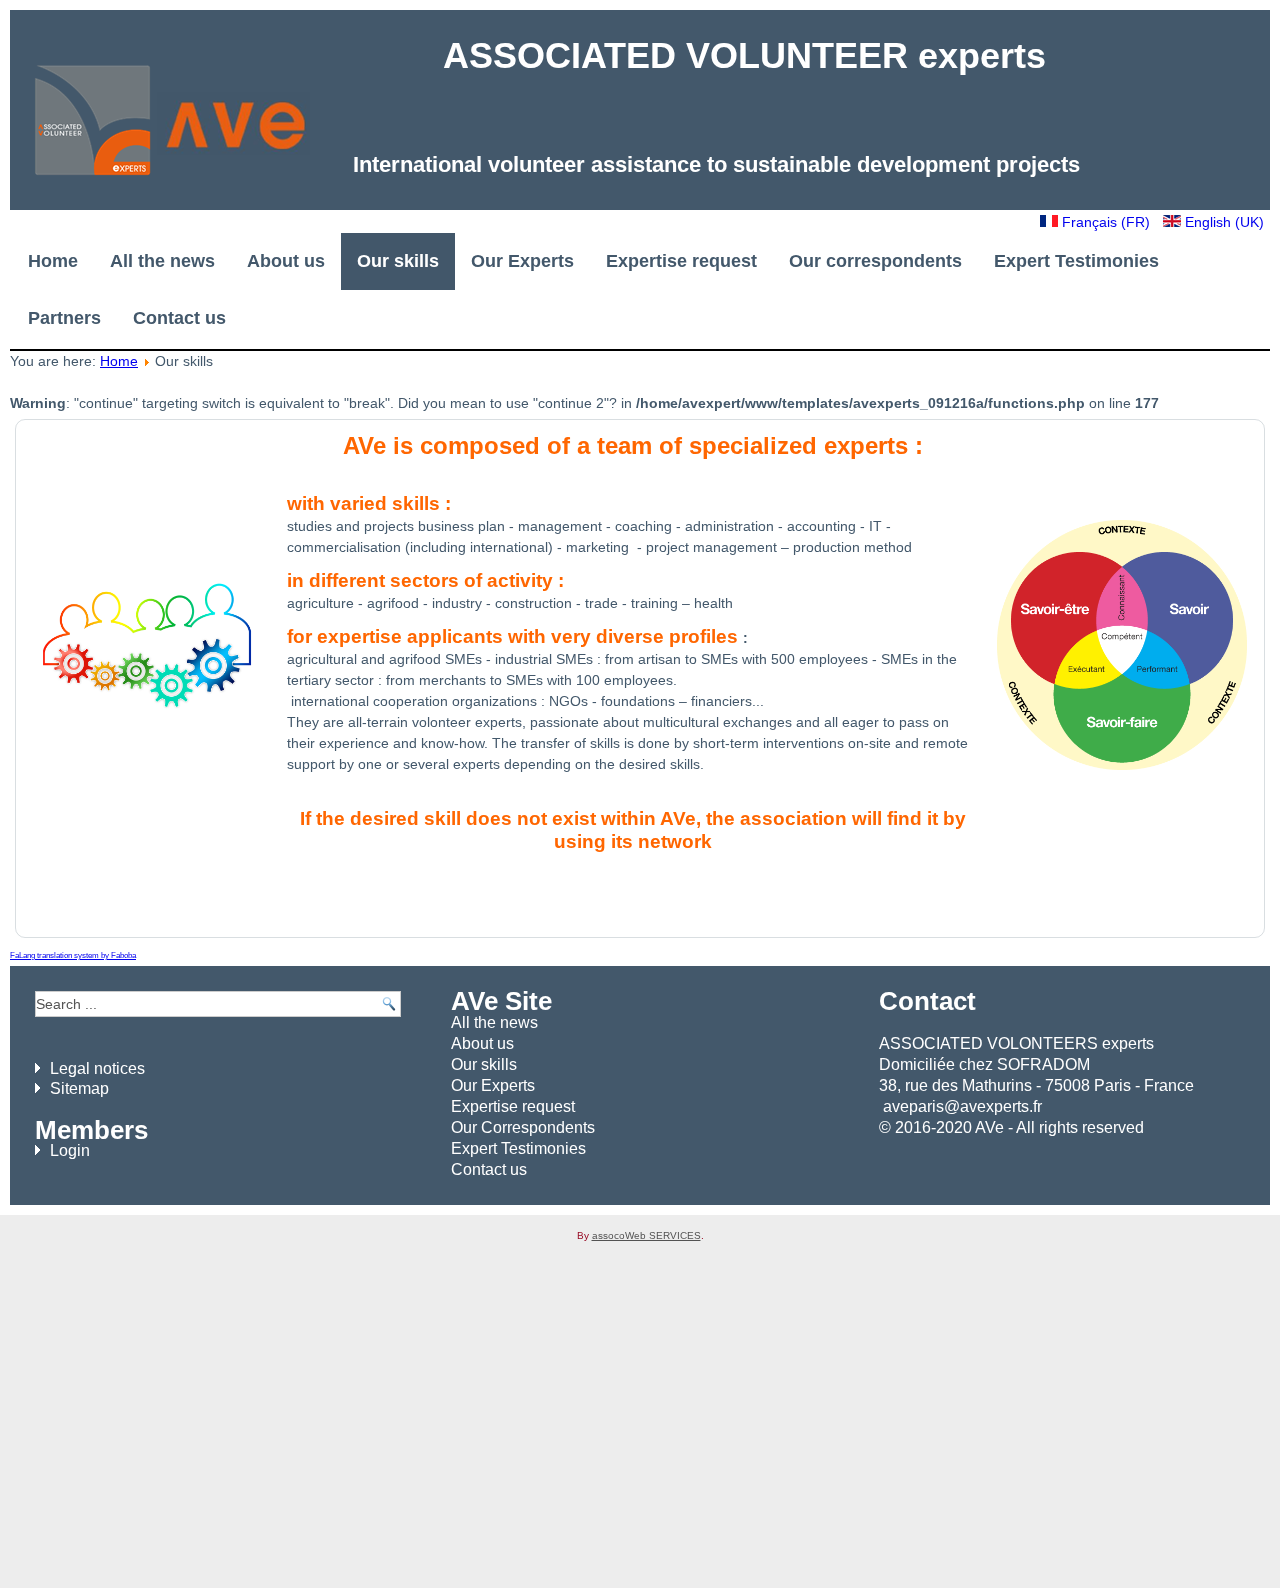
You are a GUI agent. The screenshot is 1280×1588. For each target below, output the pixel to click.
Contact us (179, 318)
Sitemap (79, 1088)
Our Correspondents (523, 1127)
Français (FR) (1106, 222)
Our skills (398, 261)
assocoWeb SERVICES (646, 1235)
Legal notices (97, 1068)
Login (70, 1150)
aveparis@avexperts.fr (962, 1106)
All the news (162, 261)
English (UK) (1222, 222)
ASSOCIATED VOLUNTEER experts (744, 55)
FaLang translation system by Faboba (73, 955)
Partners (64, 318)
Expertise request (681, 261)
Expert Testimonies (1076, 261)
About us (286, 261)
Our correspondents (875, 261)
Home (53, 261)
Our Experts (522, 261)
